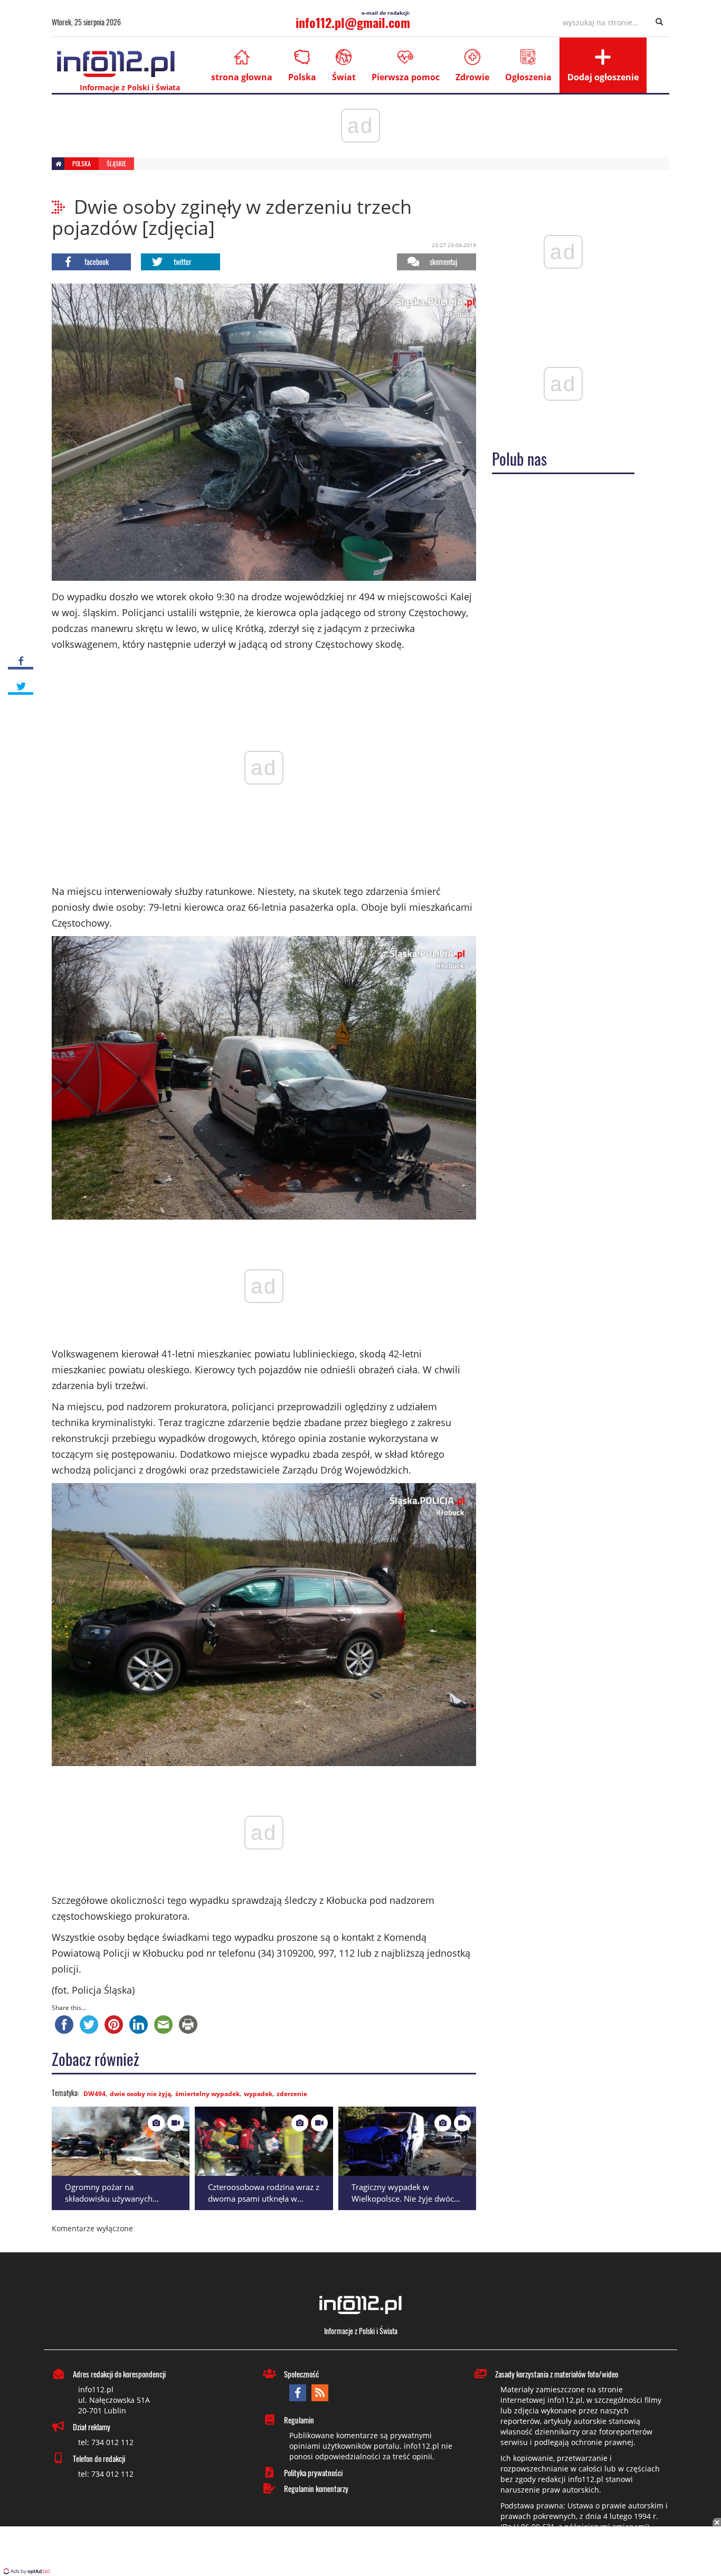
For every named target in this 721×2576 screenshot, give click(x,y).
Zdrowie (472, 77)
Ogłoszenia (528, 77)
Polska (302, 77)
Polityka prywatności (313, 2473)
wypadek (258, 2094)
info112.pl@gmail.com (353, 22)
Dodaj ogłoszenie (603, 77)
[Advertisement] (360, 2552)
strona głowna (242, 77)
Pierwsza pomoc (406, 77)
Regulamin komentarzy (316, 2488)
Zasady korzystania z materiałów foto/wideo (557, 2374)
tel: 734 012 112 (106, 2442)
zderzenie (292, 2094)
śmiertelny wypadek (207, 2094)
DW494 (94, 2094)
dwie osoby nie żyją (140, 2094)
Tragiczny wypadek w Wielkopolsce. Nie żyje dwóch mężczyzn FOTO (405, 2199)
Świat (344, 77)
